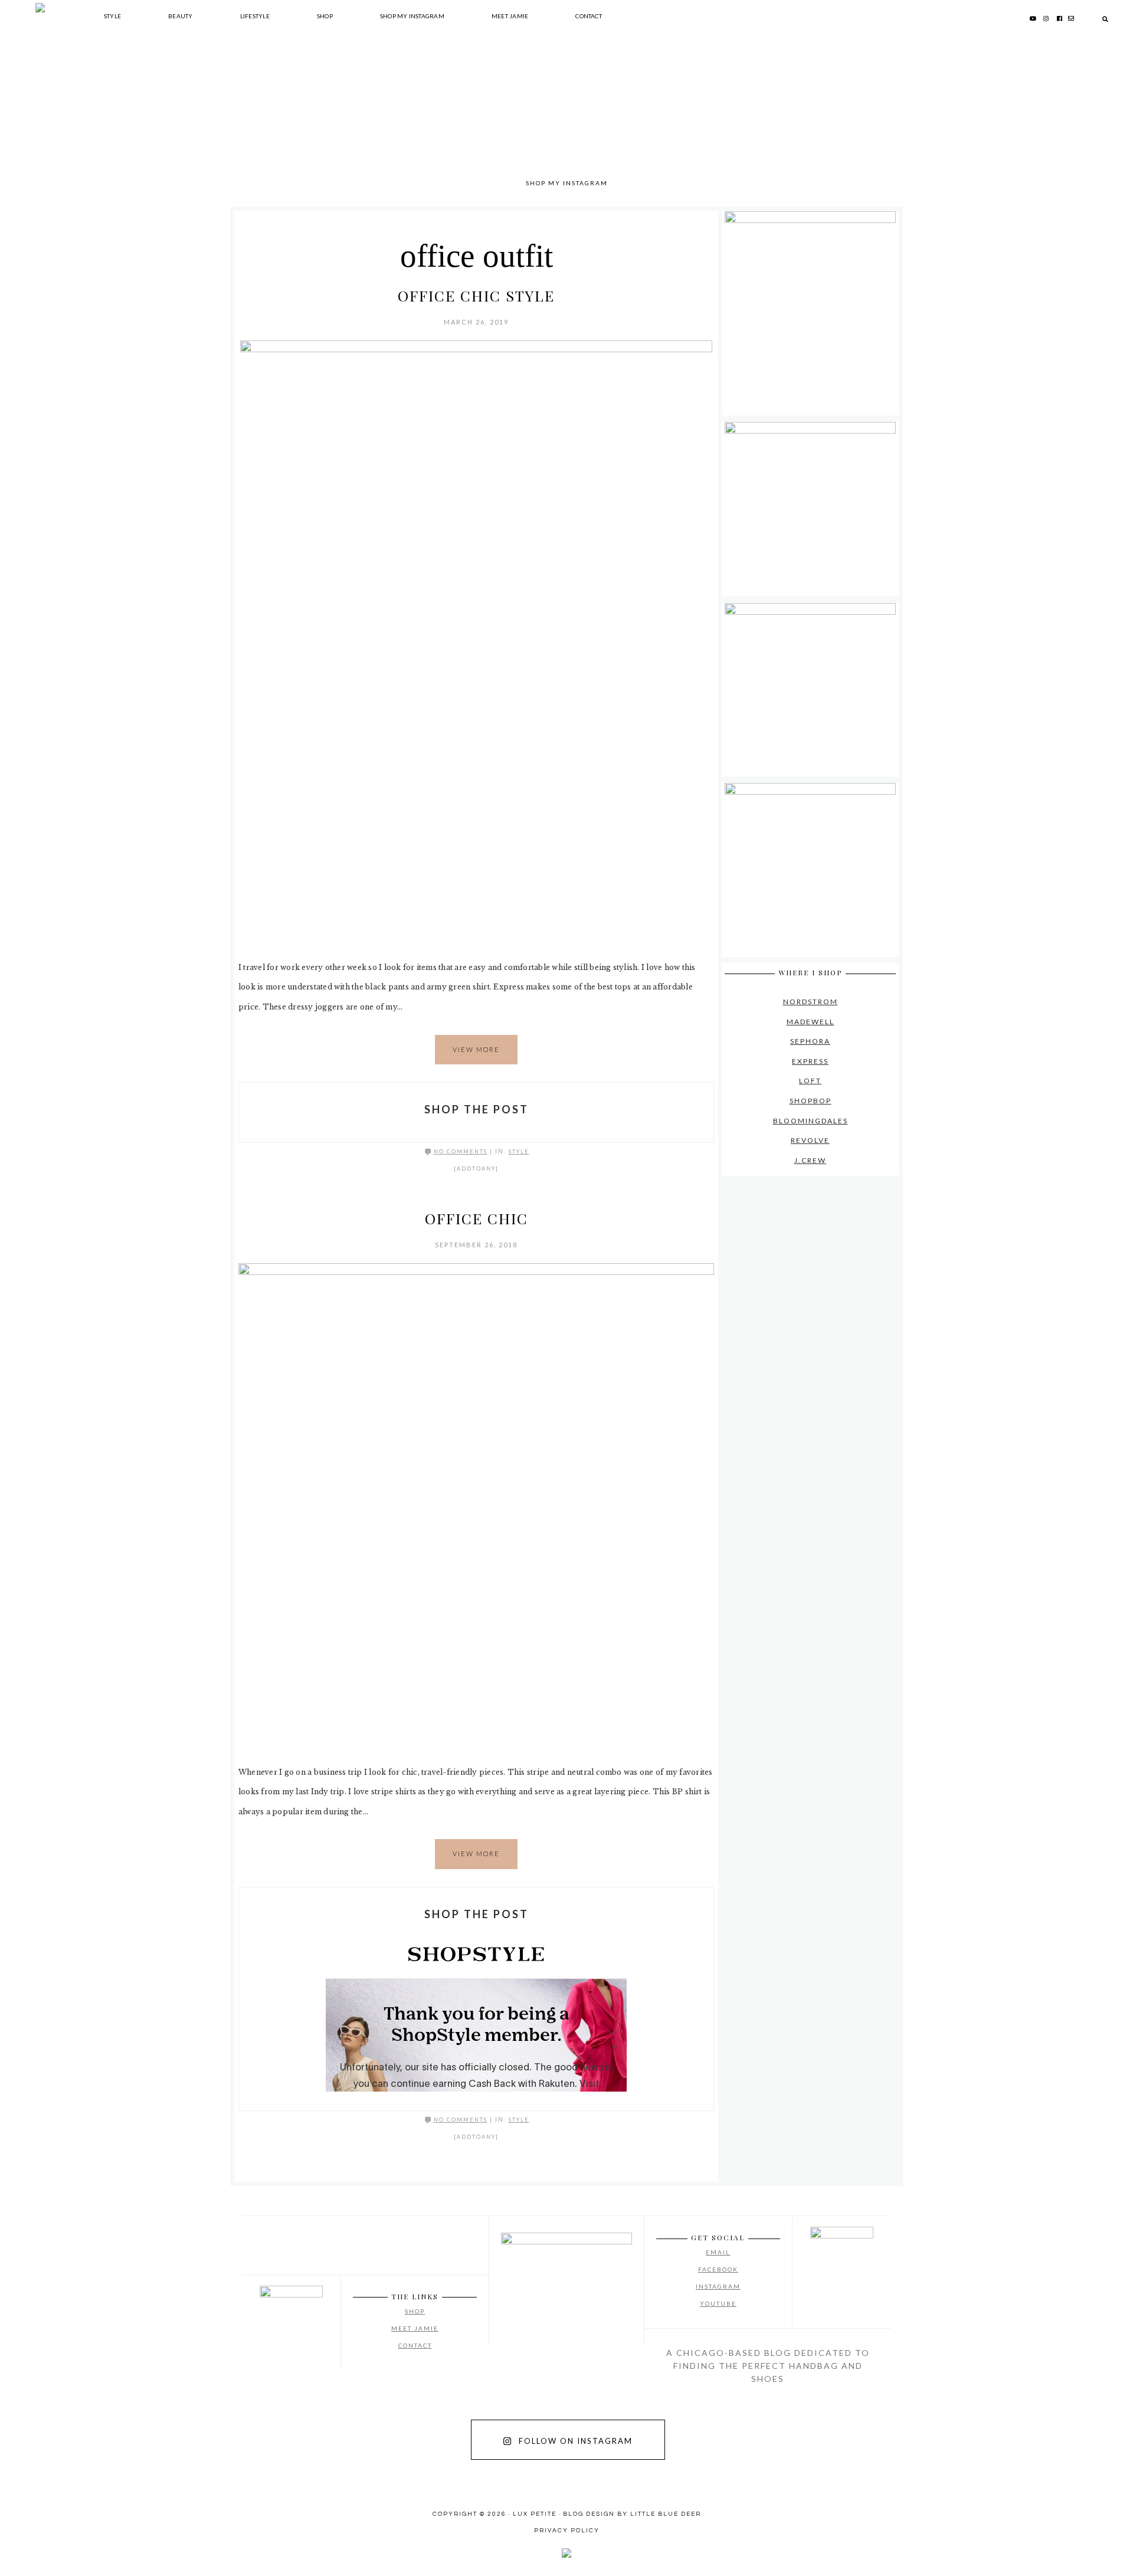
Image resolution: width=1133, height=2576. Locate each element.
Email (718, 2252)
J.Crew (810, 1160)
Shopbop (811, 1101)
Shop (415, 2311)
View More (476, 1049)
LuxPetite (389, 118)
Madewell (811, 1022)
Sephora (810, 1041)
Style (519, 1151)
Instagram (718, 2286)
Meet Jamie (415, 2328)
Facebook (718, 2269)
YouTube (718, 2303)
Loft (810, 1081)
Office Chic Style (476, 295)
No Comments (461, 1151)
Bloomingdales (811, 1121)
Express (810, 1061)
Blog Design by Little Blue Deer (632, 2514)
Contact (415, 2345)
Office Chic (477, 1218)
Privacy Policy (567, 2531)
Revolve (810, 1140)
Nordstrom (811, 1002)
